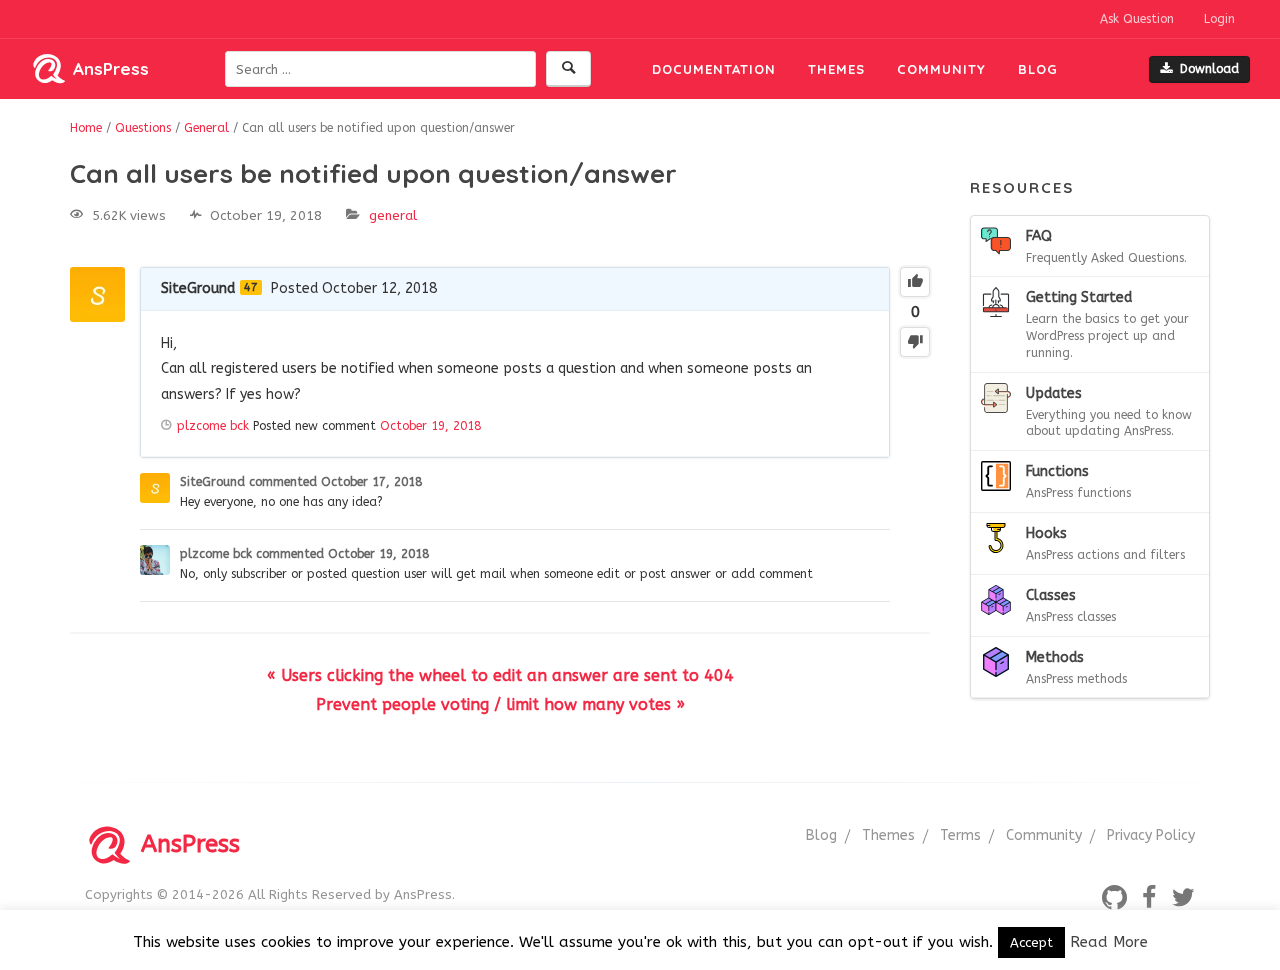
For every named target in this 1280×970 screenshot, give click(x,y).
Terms (960, 835)
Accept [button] (1031, 942)
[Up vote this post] (915, 282)
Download (1209, 69)
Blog (1038, 69)
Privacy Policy (1151, 835)
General (393, 215)
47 (251, 287)
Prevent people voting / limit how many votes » (500, 704)
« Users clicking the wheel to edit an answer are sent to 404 (500, 675)
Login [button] (1219, 19)
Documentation (714, 69)
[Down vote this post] (915, 342)
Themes (836, 69)
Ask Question (1137, 19)
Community (941, 69)
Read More (1109, 942)
